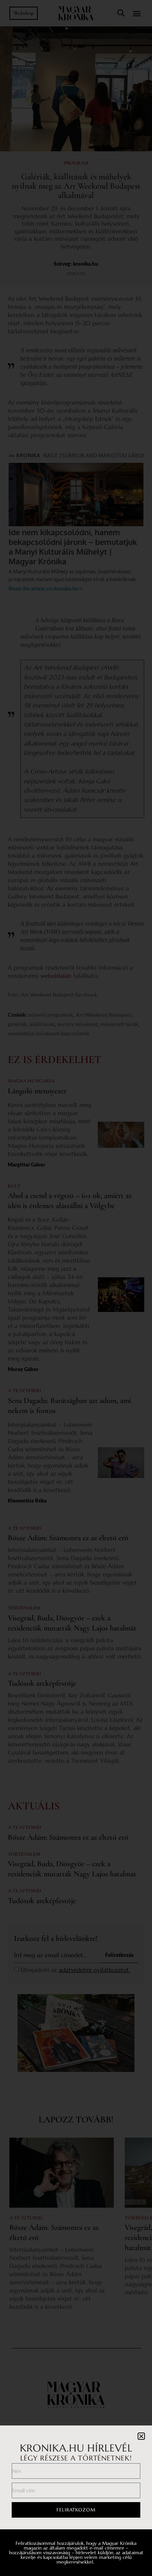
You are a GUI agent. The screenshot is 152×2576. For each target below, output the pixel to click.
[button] (141, 2436)
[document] (76, 1288)
